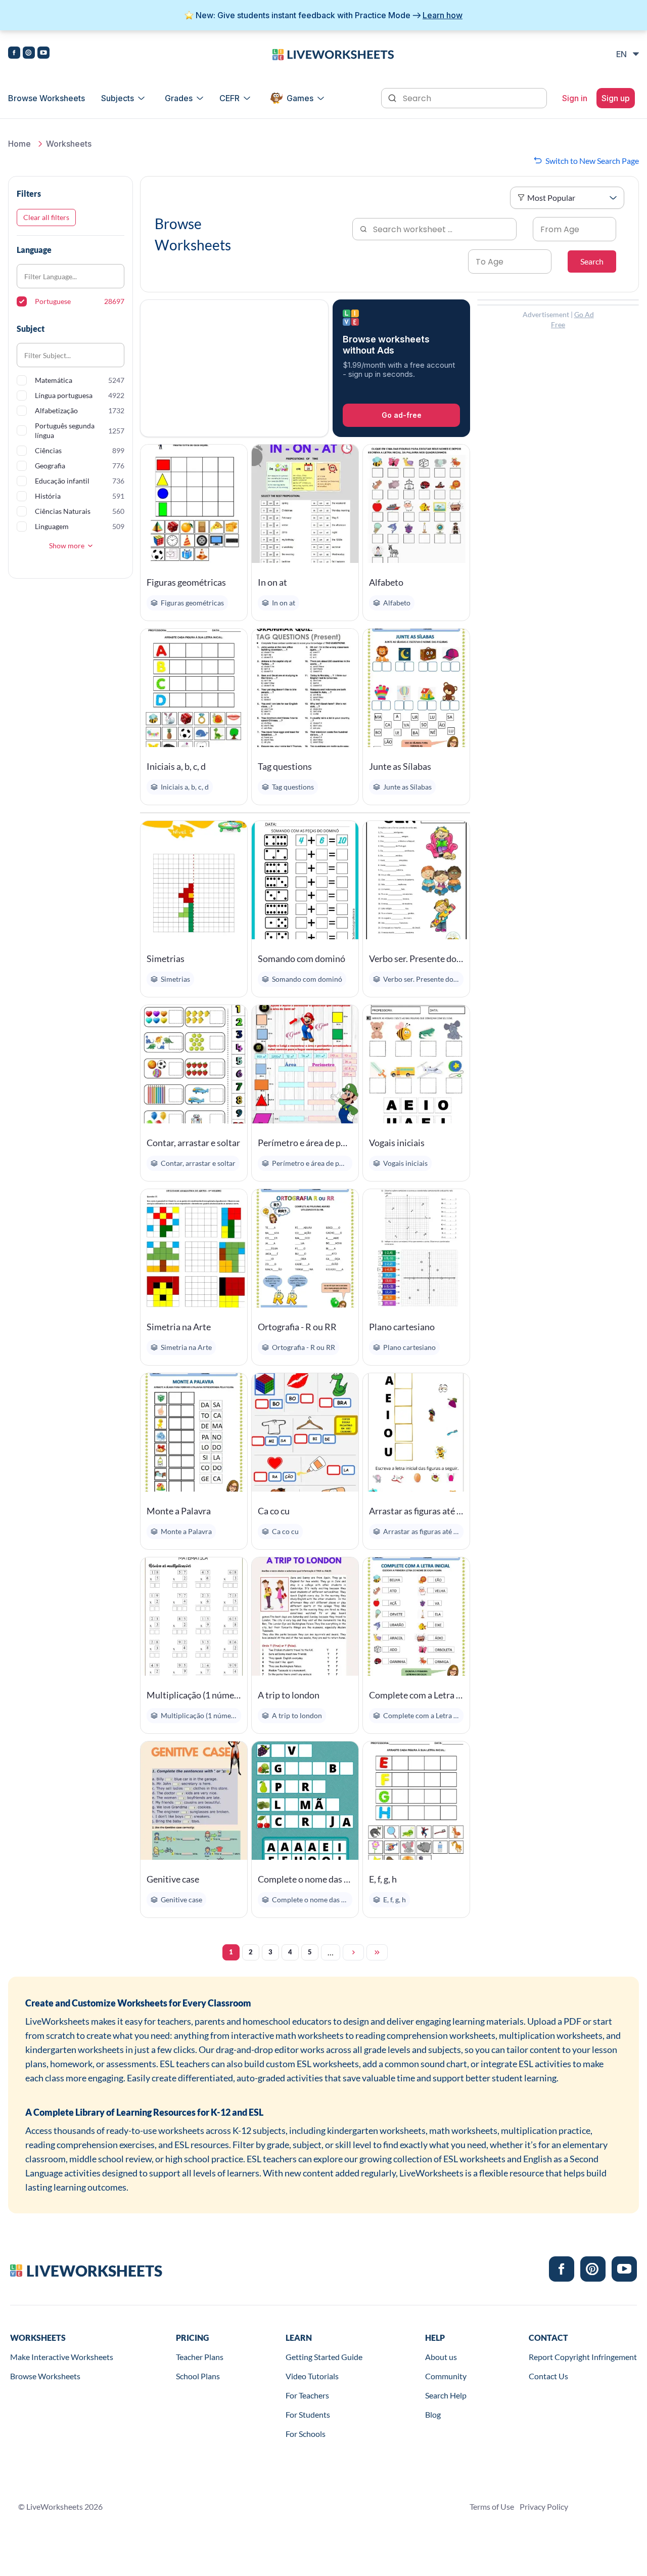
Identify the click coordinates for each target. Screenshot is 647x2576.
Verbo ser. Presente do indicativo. (416, 958)
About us (441, 2357)
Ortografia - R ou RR (297, 1327)
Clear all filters (46, 217)
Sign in (575, 98)
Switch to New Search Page (592, 161)
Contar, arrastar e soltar (193, 1143)
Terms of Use (492, 2506)
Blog (433, 2414)
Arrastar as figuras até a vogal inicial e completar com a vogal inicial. (416, 1511)
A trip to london (289, 1695)
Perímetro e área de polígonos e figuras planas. (305, 1143)
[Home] (333, 54)
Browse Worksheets (47, 98)
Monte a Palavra (179, 1511)
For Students (308, 2414)
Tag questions (285, 766)
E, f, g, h (383, 1879)
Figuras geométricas (186, 582)
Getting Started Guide (324, 2357)
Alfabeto (386, 582)
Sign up (616, 98)
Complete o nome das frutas (305, 1879)
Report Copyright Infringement (583, 2357)
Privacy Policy (544, 2506)
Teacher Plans (200, 2357)
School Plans (198, 2376)
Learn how (443, 15)
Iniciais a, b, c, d (176, 766)
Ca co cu (274, 1511)
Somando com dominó (302, 958)
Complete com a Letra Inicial (416, 1695)
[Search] (393, 97)
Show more (67, 545)
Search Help (446, 2395)
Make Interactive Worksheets (62, 2357)
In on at (272, 582)
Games (300, 98)
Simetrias (166, 958)
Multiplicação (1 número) (194, 1695)
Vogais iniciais (397, 1143)
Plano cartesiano (402, 1327)
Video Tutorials (312, 2376)
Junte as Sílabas (400, 766)
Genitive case (173, 1879)
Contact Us (548, 2376)
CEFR (229, 98)
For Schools (306, 2434)
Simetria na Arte (179, 1327)
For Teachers (307, 2395)
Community (446, 2376)
